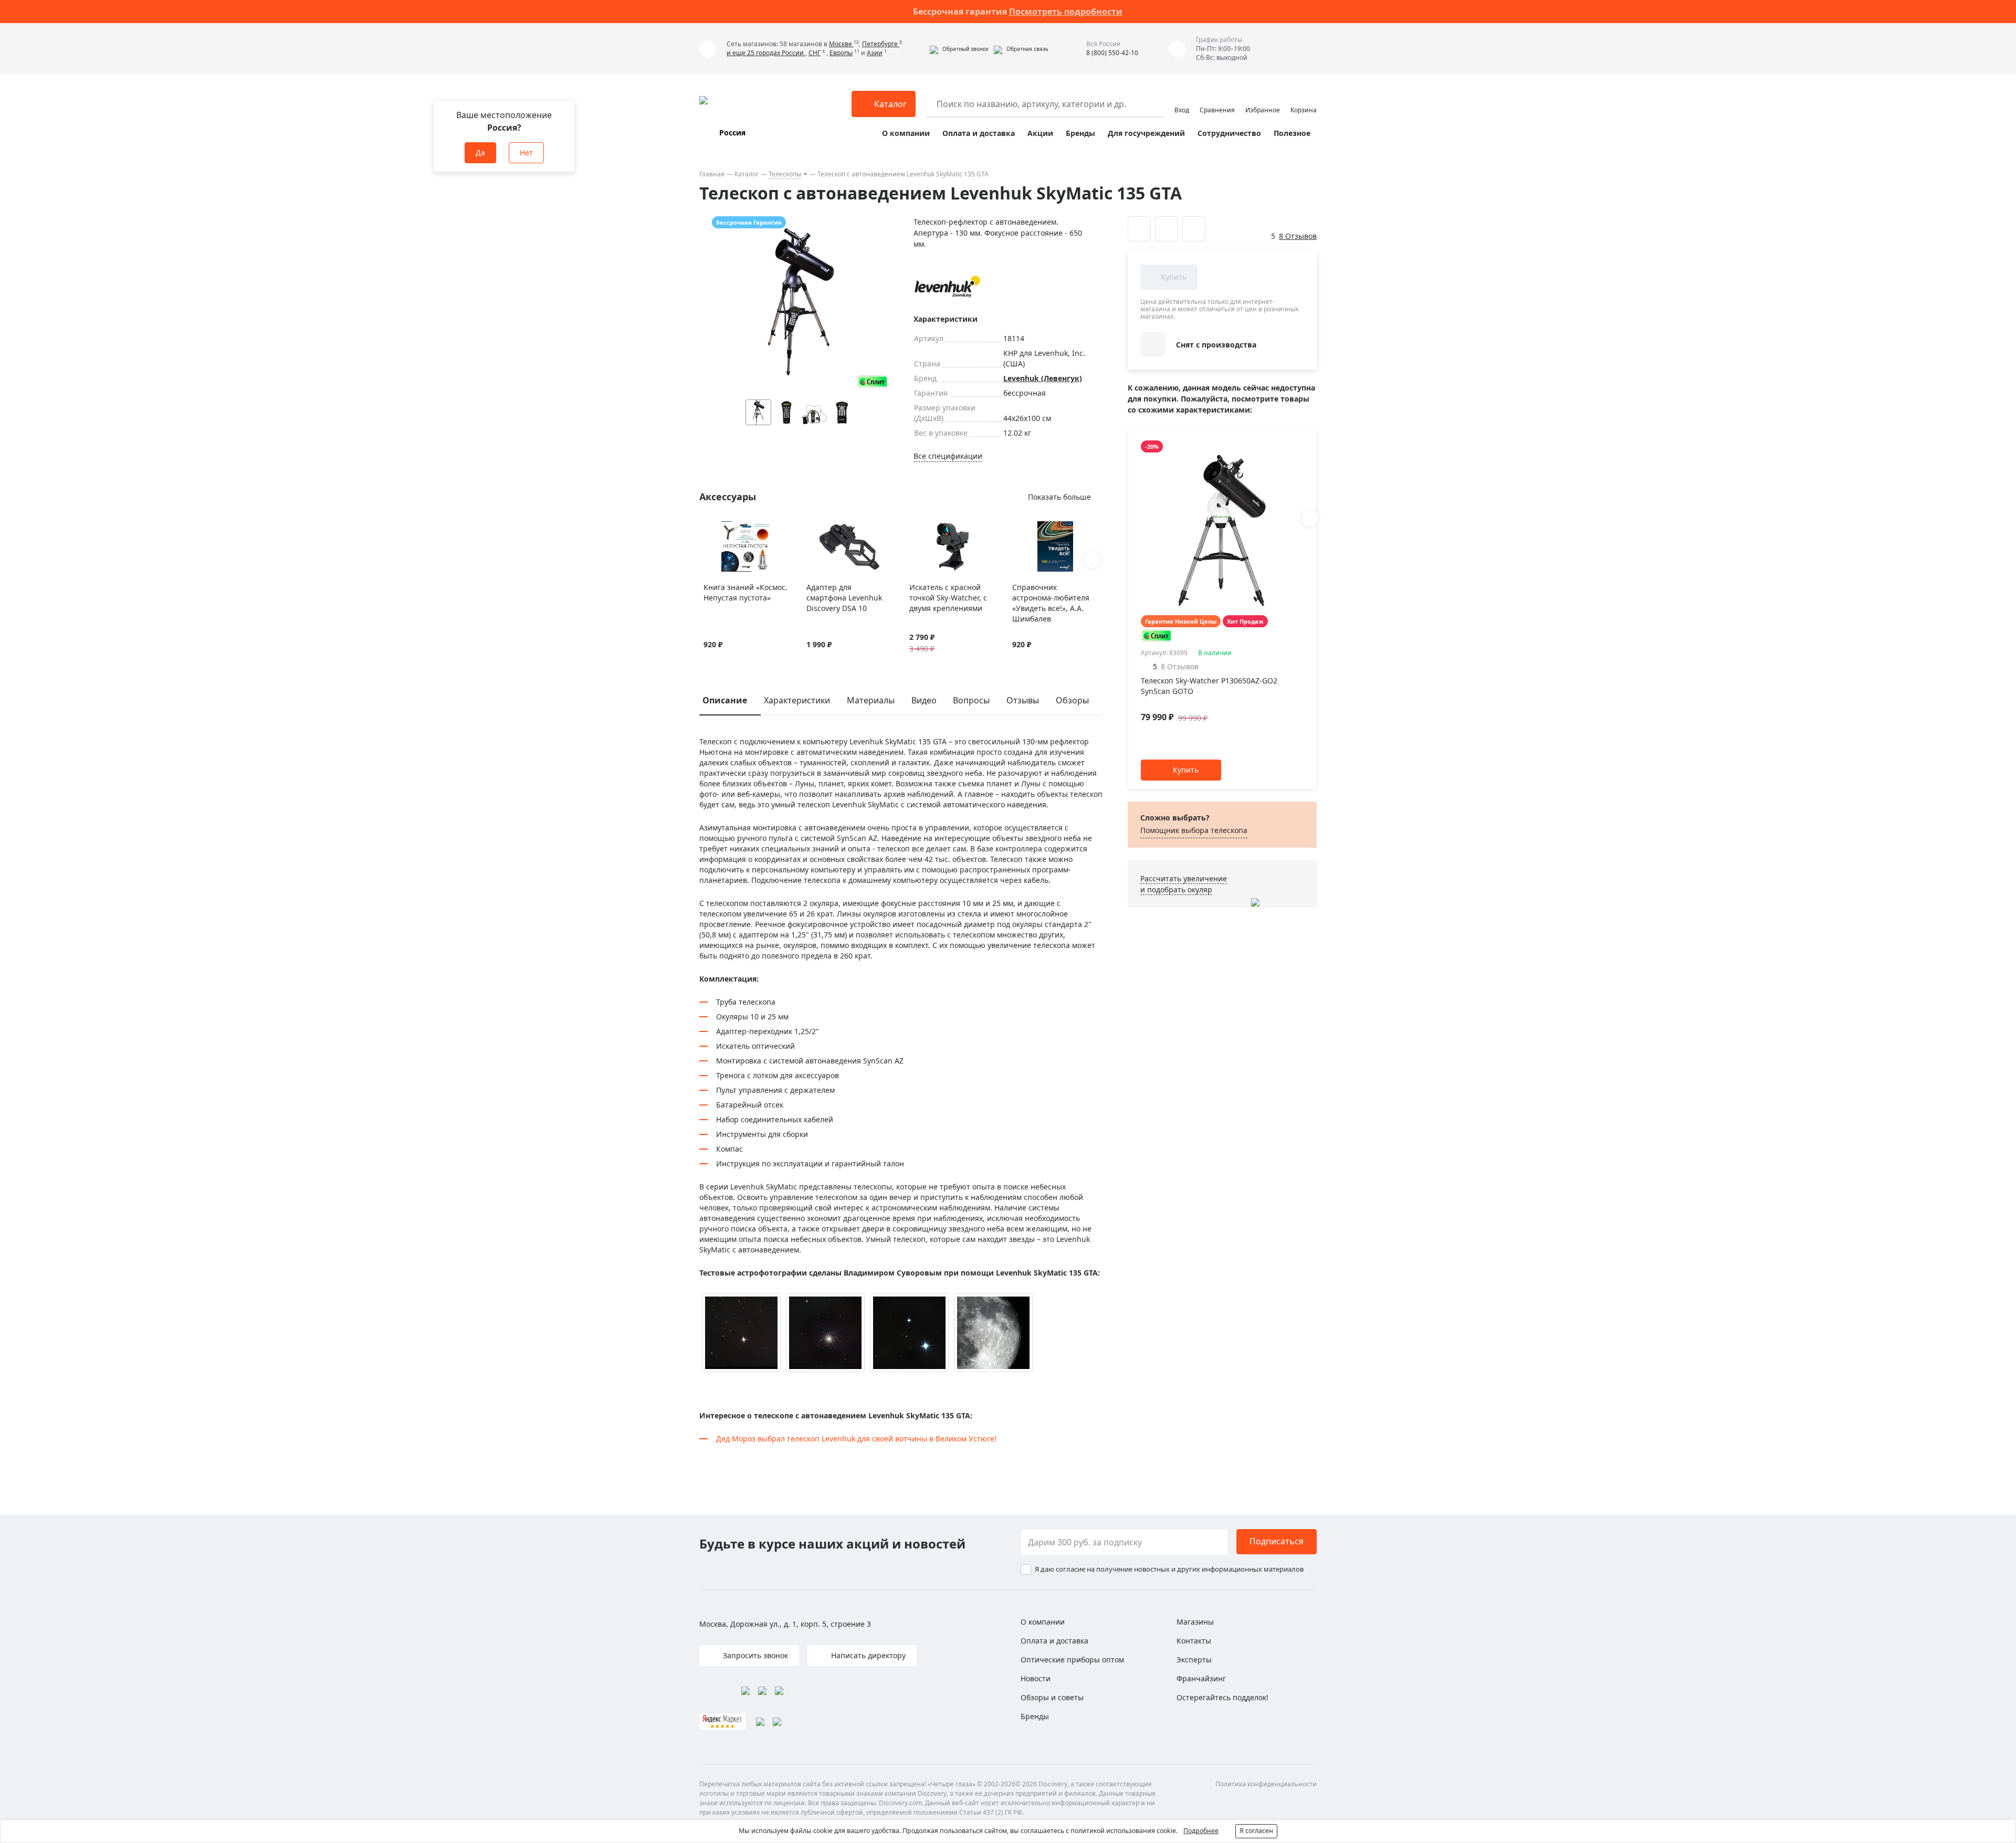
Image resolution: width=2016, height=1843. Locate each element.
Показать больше (1059, 497)
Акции (1040, 133)
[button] (959, 49)
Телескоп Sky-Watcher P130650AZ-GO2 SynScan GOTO (1209, 686)
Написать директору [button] (867, 1655)
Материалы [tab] (871, 700)
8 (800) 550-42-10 (1112, 53)
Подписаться (1277, 1541)
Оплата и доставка (979, 133)
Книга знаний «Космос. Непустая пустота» (745, 592)
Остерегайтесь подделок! (1222, 1697)
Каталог (747, 174)
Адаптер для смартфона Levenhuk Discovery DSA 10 (844, 598)
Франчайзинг (1201, 1678)
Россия (732, 133)
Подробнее (1201, 1831)
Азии (875, 53)
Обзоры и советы (1052, 1697)
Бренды (1080, 133)
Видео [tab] (924, 700)
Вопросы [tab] (971, 700)
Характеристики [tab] (797, 700)
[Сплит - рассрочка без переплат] (873, 381)
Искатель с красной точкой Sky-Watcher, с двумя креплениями (948, 598)
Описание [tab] (725, 700)
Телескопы (785, 174)
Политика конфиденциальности (1266, 1784)
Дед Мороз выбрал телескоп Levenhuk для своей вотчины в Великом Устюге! (856, 1439)
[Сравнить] (722, 528)
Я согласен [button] (1256, 1831)
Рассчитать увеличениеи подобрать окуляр (1184, 884)
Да (480, 152)
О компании (906, 133)
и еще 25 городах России (766, 53)
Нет (526, 152)
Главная (712, 174)
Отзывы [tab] (1023, 700)
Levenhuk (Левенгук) (1043, 378)
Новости (1036, 1678)
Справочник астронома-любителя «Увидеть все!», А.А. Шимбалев (1051, 603)
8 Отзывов (1298, 236)
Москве (841, 44)
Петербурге (881, 44)
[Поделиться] (1194, 229)
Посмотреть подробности (1066, 12)
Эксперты (1194, 1660)
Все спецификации (948, 456)
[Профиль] (1182, 99)
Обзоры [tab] (1072, 700)
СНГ (815, 53)
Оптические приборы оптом (1072, 1660)
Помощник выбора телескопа (1194, 830)
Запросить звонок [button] (754, 1655)
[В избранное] (709, 528)
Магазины (1195, 1622)
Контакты (1194, 1641)
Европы (841, 53)
